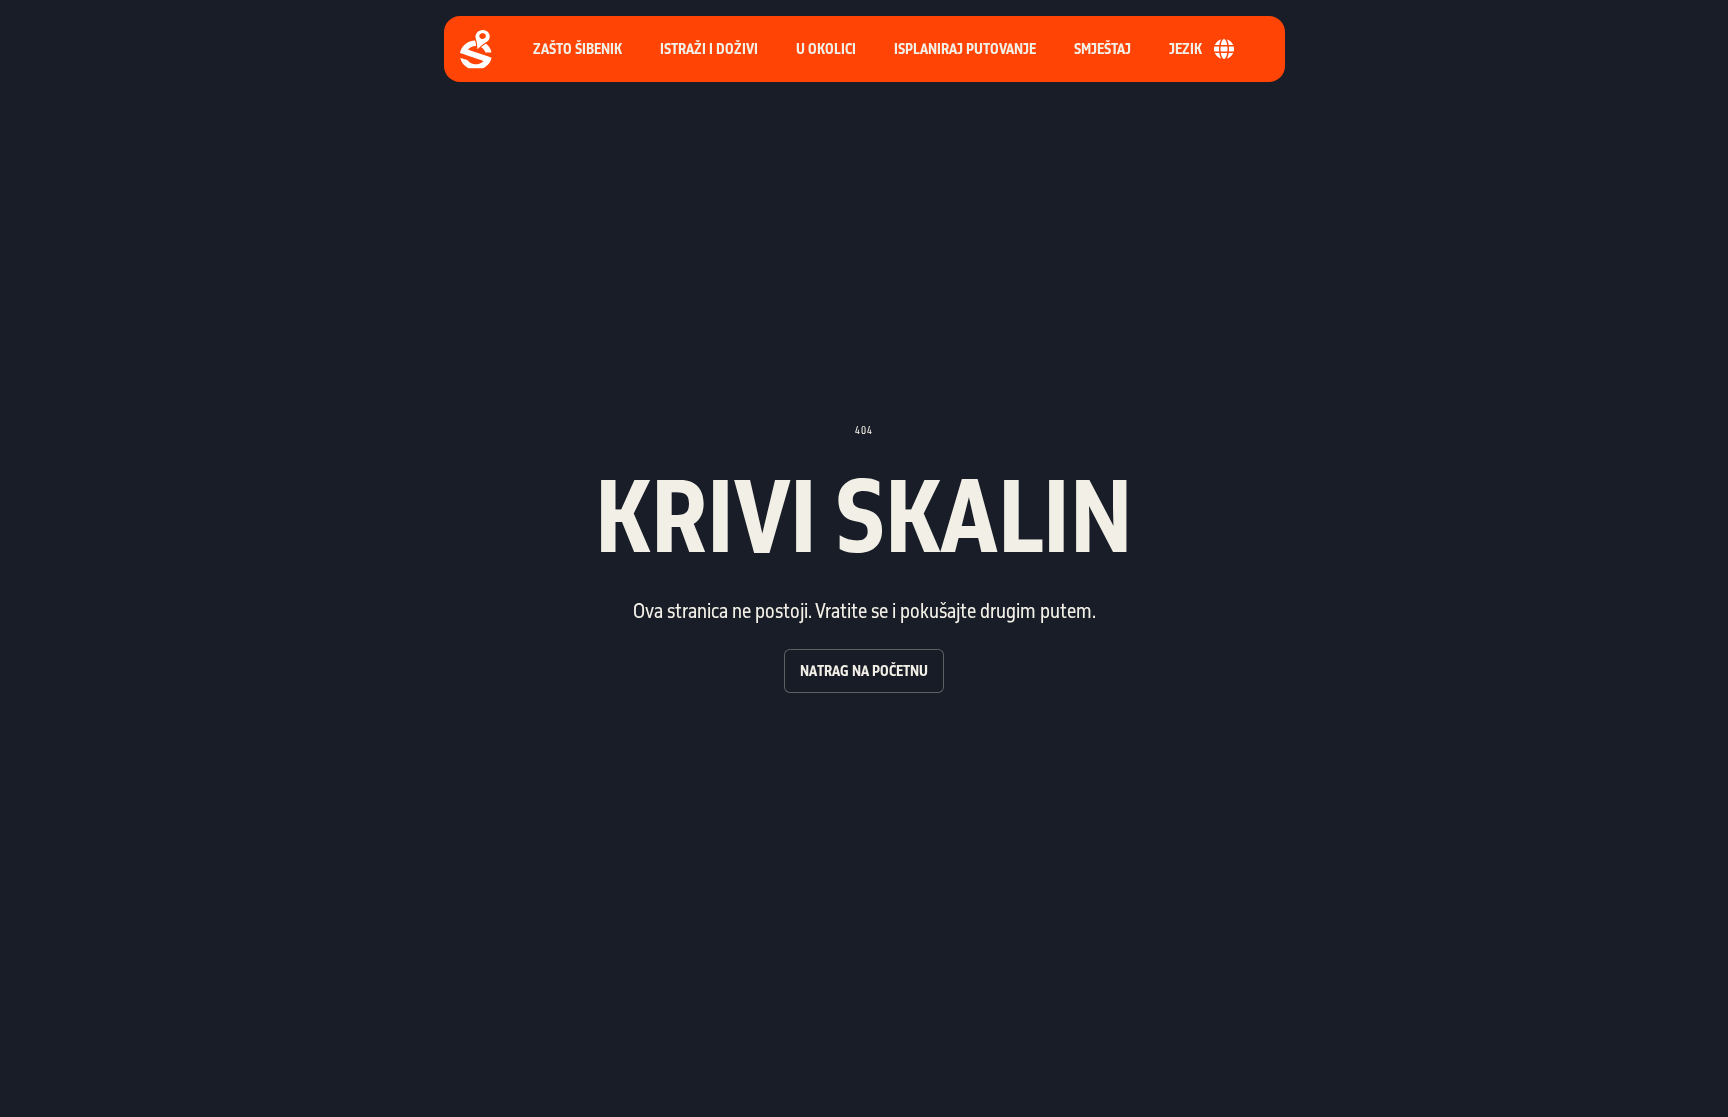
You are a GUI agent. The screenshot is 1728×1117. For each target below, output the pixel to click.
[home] (476, 49)
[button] (965, 49)
